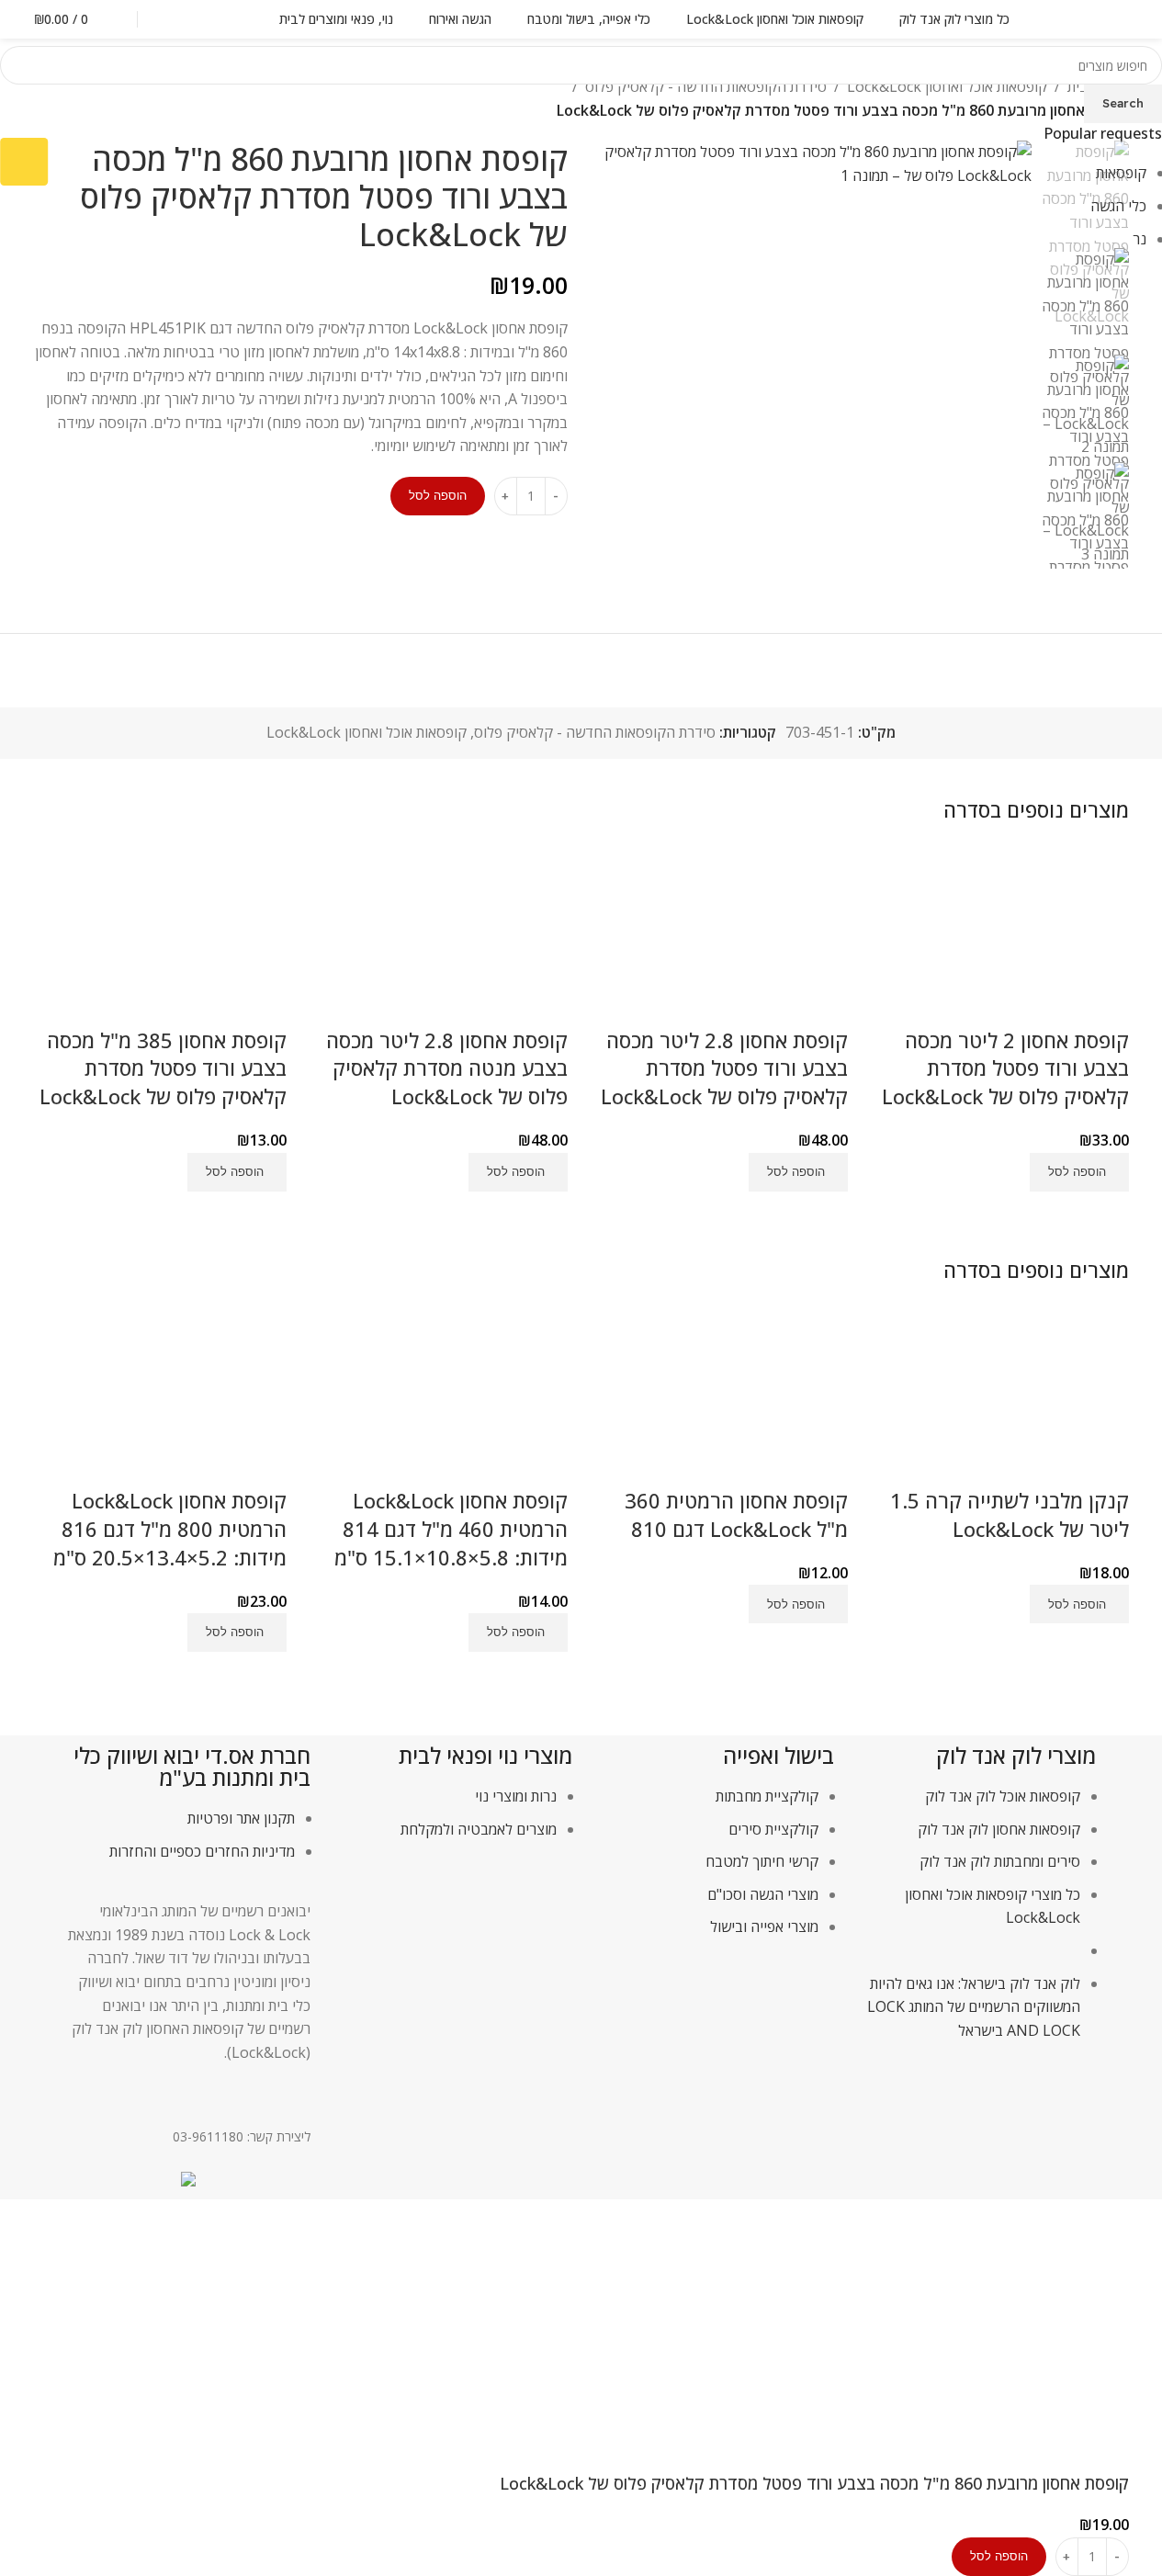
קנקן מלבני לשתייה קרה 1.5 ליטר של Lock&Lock (1010, 1514)
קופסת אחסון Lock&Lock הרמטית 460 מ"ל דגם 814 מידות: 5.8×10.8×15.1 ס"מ (451, 1529)
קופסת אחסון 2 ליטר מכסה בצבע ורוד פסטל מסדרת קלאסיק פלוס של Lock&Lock (1005, 1068)
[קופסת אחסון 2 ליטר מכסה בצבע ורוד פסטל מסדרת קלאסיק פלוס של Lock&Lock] (1002, 934)
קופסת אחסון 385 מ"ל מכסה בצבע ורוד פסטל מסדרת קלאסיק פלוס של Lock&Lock (163, 1068)
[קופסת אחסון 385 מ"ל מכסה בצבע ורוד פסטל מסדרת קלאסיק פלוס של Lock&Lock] (161, 934)
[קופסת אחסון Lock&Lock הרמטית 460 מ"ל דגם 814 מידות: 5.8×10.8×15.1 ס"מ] (441, 1395)
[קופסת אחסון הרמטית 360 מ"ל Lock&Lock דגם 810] (722, 1395)
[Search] (173, 19)
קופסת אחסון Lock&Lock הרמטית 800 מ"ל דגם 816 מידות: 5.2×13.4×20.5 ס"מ (170, 1529)
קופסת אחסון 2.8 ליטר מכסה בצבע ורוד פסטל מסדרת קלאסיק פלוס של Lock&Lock (724, 1068)
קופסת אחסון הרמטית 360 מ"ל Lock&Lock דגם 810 (736, 1514)
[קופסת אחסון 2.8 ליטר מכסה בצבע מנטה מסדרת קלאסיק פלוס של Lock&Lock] (441, 934)
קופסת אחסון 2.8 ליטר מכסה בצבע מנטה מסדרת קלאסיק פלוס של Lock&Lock (447, 1068)
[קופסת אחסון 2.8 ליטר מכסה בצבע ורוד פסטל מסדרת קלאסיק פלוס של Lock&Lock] (722, 934)
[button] (1079, 1172)
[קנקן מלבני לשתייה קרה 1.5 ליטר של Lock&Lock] (1002, 1395)
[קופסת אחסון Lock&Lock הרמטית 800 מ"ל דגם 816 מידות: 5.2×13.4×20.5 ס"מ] (161, 1395)
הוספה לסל (438, 495)
